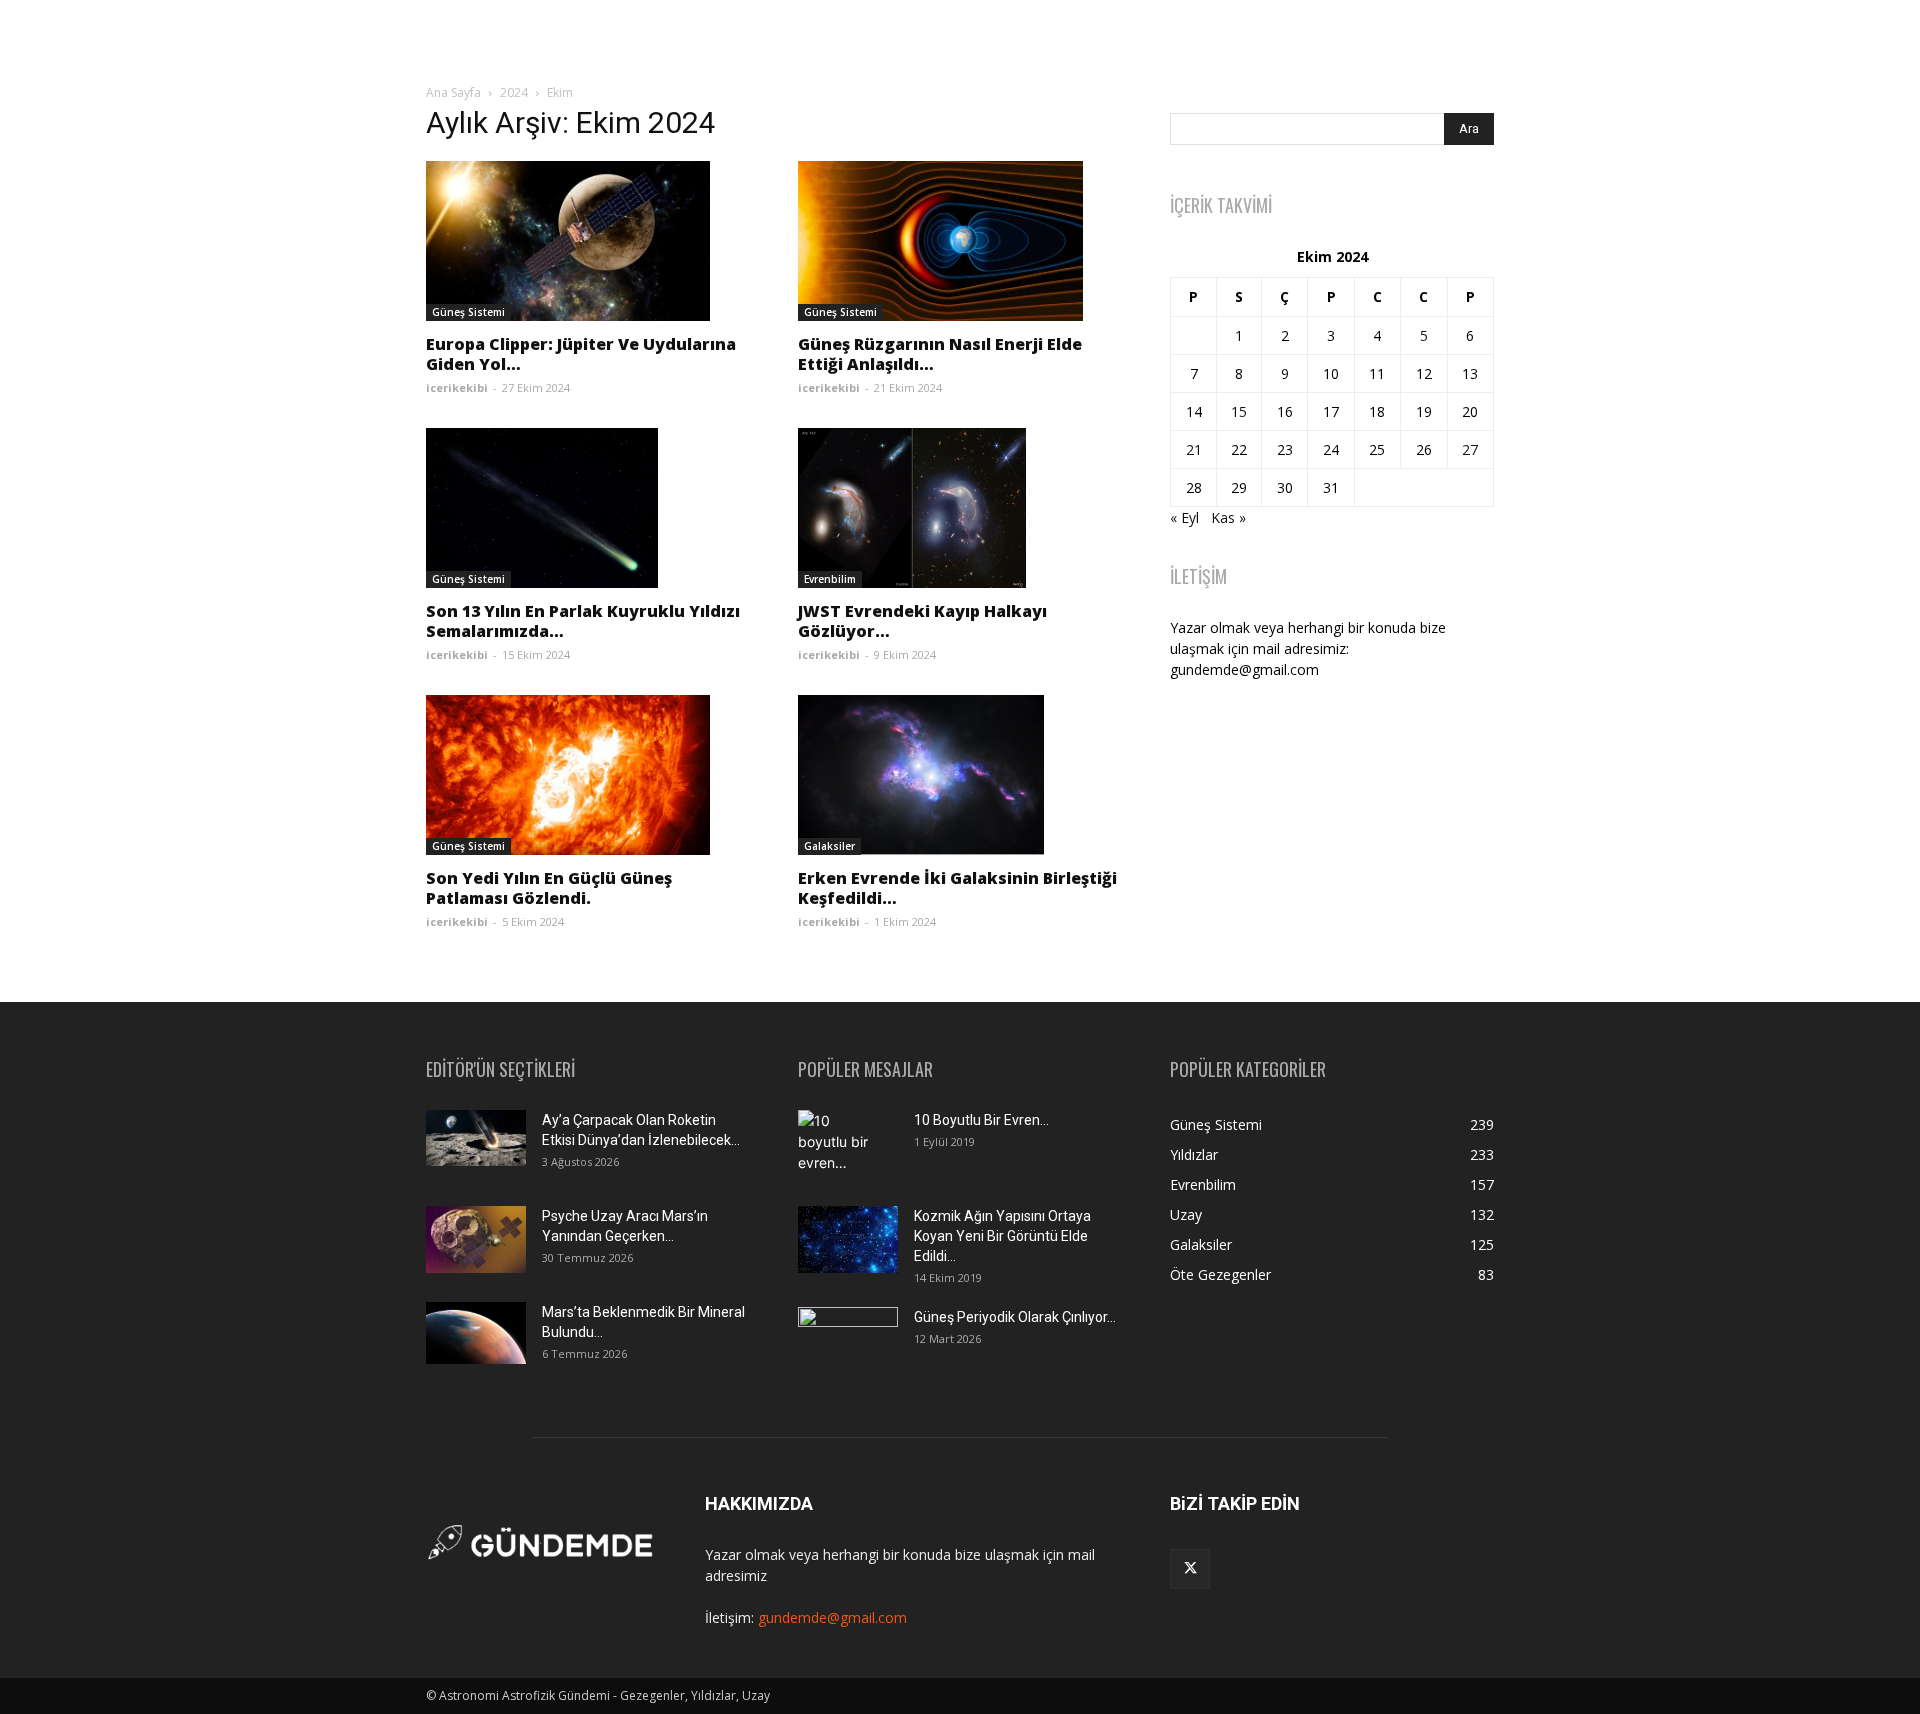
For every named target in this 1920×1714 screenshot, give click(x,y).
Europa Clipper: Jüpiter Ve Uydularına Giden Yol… (581, 354)
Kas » (1228, 517)
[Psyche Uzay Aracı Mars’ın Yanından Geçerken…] (476, 1239)
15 (1239, 411)
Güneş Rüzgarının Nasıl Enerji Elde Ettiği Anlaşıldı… (940, 354)
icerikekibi (457, 387)
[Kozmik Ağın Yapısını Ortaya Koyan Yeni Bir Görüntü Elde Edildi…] (848, 1239)
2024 (514, 92)
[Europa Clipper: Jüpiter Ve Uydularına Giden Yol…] (588, 241)
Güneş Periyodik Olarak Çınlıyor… (1015, 1317)
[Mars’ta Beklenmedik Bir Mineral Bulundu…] (476, 1332)
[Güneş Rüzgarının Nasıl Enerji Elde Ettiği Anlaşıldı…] (960, 241)
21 (1194, 449)
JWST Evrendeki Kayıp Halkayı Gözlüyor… (922, 621)
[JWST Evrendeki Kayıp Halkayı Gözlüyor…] (960, 508)
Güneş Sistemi (468, 312)
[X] (1190, 1569)
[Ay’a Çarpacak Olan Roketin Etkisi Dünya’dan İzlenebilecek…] (476, 1138)
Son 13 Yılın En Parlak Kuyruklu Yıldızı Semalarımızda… (583, 621)
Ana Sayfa (453, 92)
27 (1470, 449)
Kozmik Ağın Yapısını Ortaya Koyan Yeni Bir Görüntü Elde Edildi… (1002, 1236)
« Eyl (1184, 517)
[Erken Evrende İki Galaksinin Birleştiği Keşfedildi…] (960, 775)
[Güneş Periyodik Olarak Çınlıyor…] (848, 1340)
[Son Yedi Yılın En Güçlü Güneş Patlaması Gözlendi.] (588, 775)
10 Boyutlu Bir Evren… (981, 1120)
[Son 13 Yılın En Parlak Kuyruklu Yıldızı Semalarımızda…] (588, 508)
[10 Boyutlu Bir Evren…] (840, 1145)
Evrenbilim (830, 579)
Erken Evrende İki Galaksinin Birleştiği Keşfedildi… (957, 888)
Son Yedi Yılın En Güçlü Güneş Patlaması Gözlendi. (549, 888)
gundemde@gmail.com (832, 1617)
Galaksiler (829, 846)
